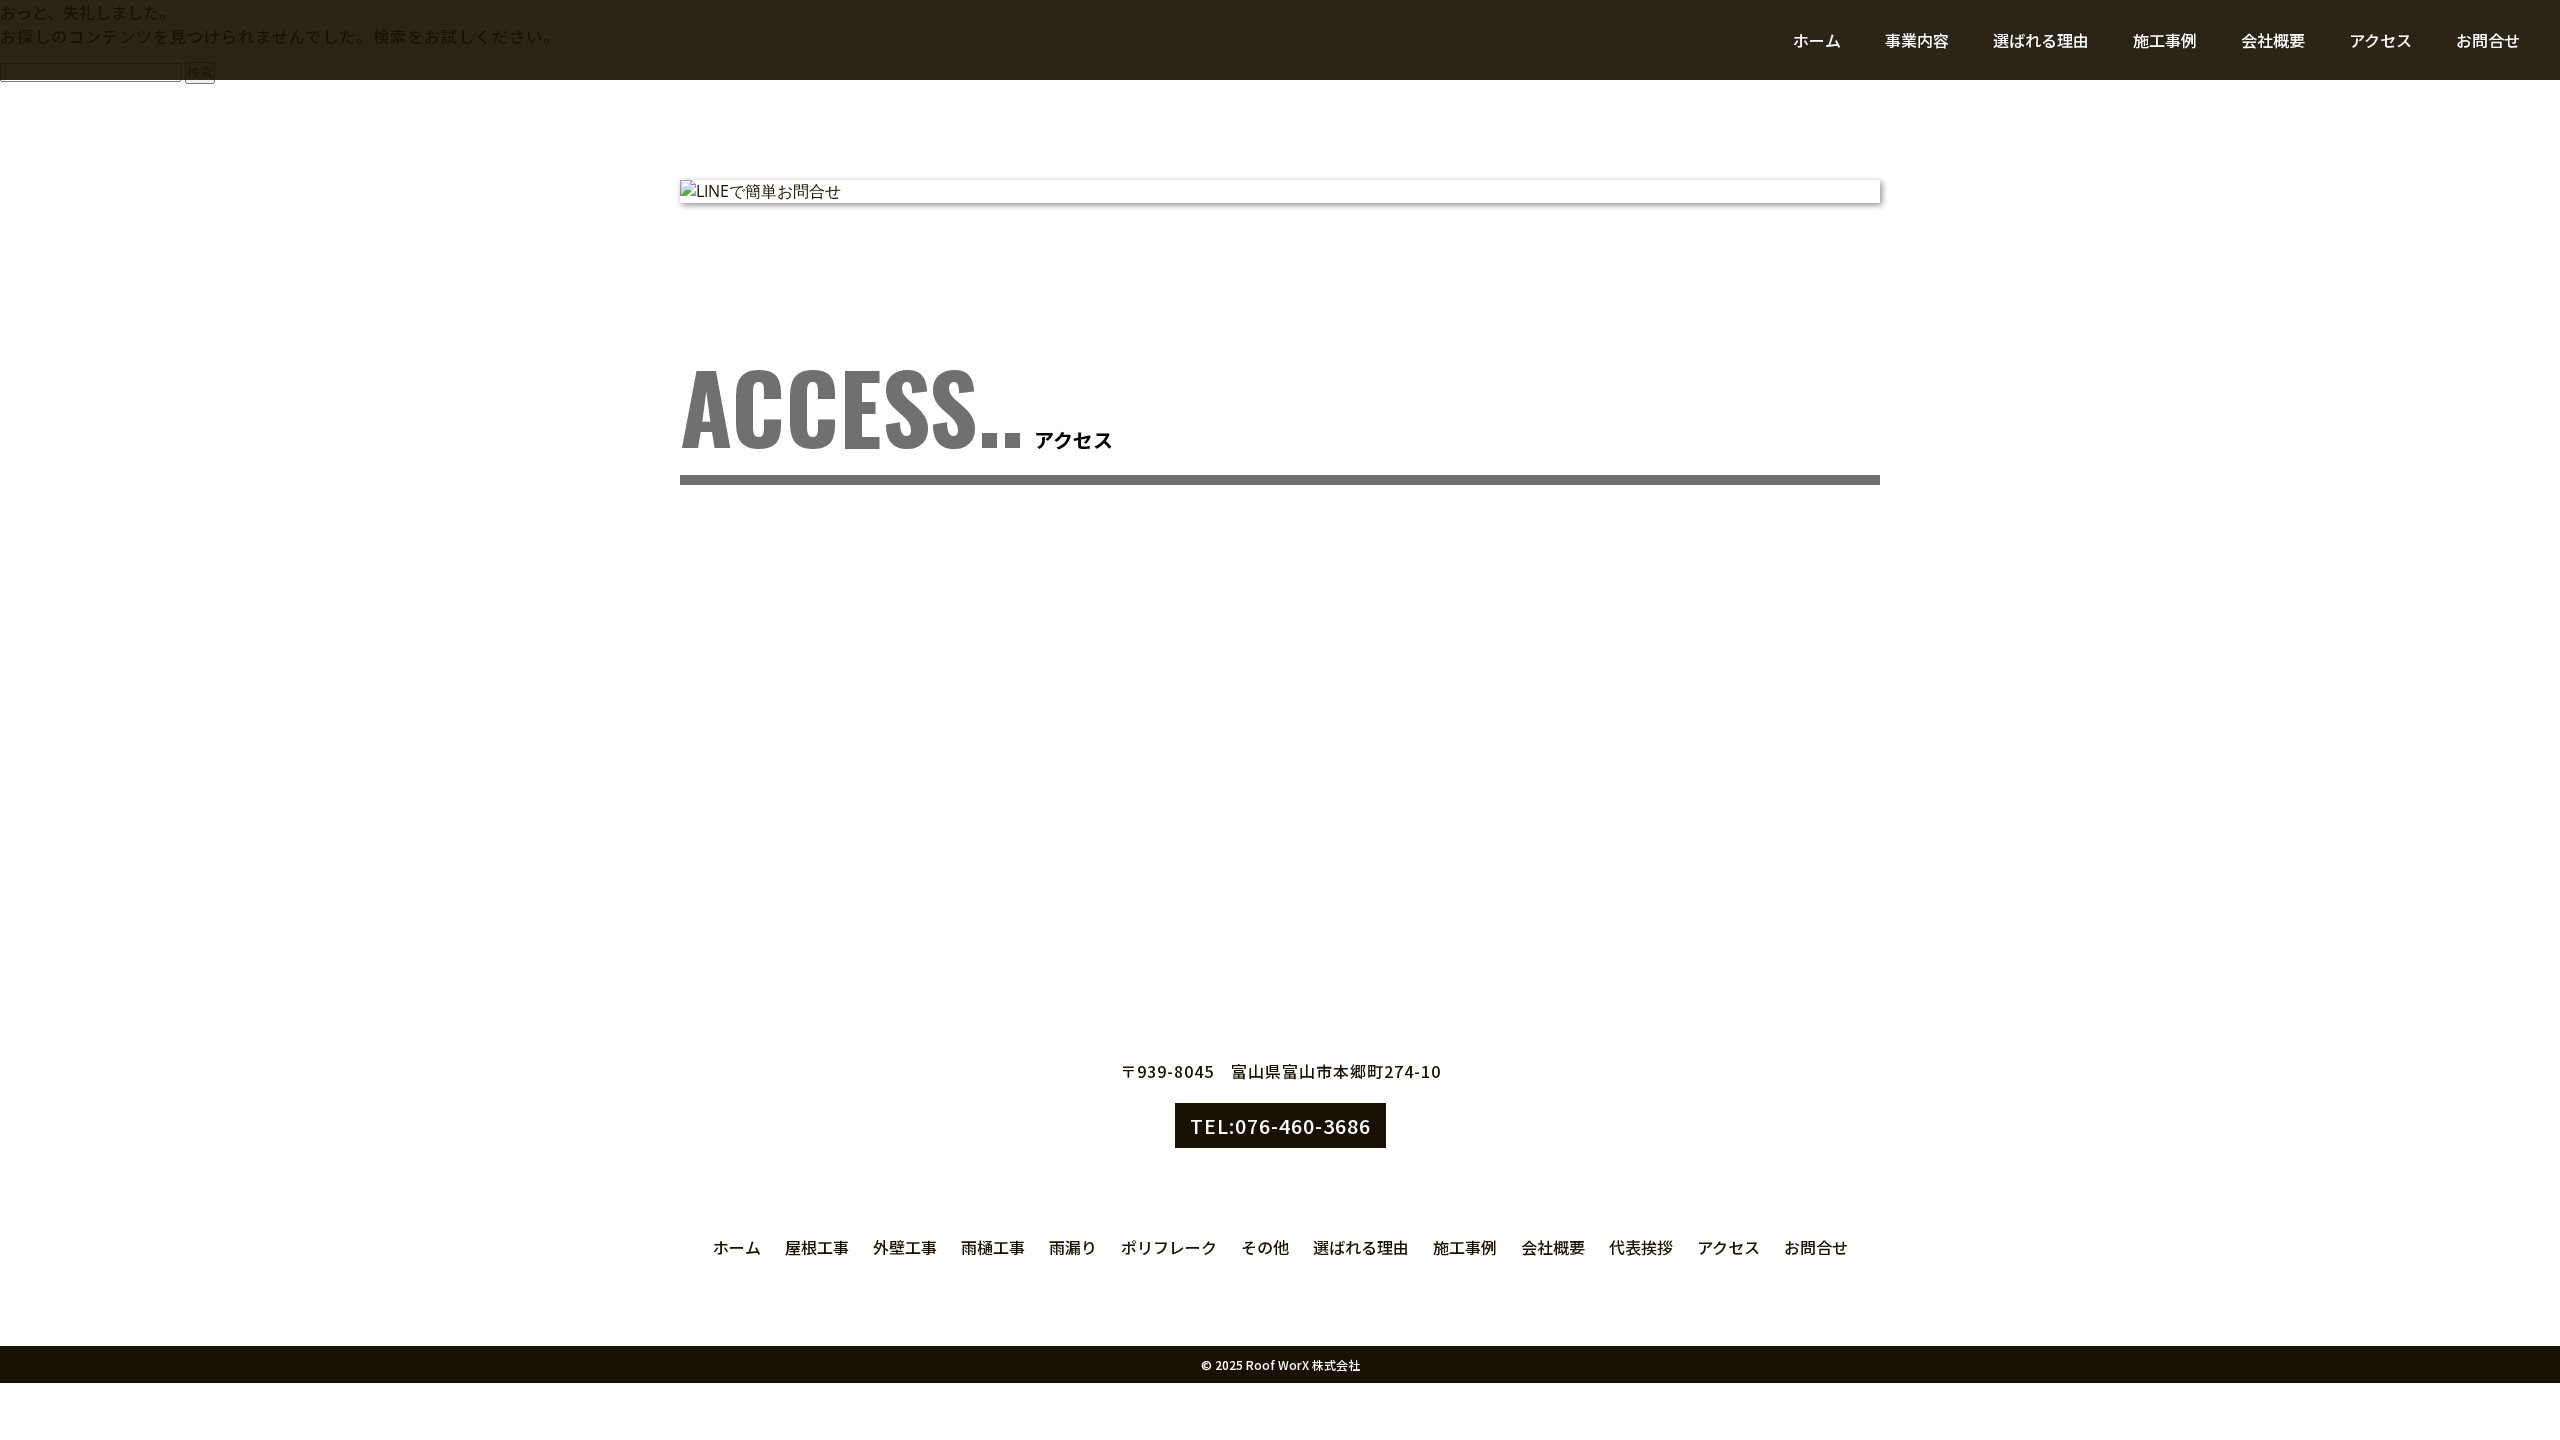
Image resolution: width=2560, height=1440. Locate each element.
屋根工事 (817, 1247)
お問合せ (2488, 40)
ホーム (1817, 40)
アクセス (2380, 40)
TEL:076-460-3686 (1280, 1125)
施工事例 (2165, 40)
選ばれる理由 (2041, 40)
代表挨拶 (1641, 1247)
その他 (1265, 1247)
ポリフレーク (1169, 1247)
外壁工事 (905, 1247)
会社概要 (2273, 40)
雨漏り (1073, 1247)
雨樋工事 (993, 1247)
